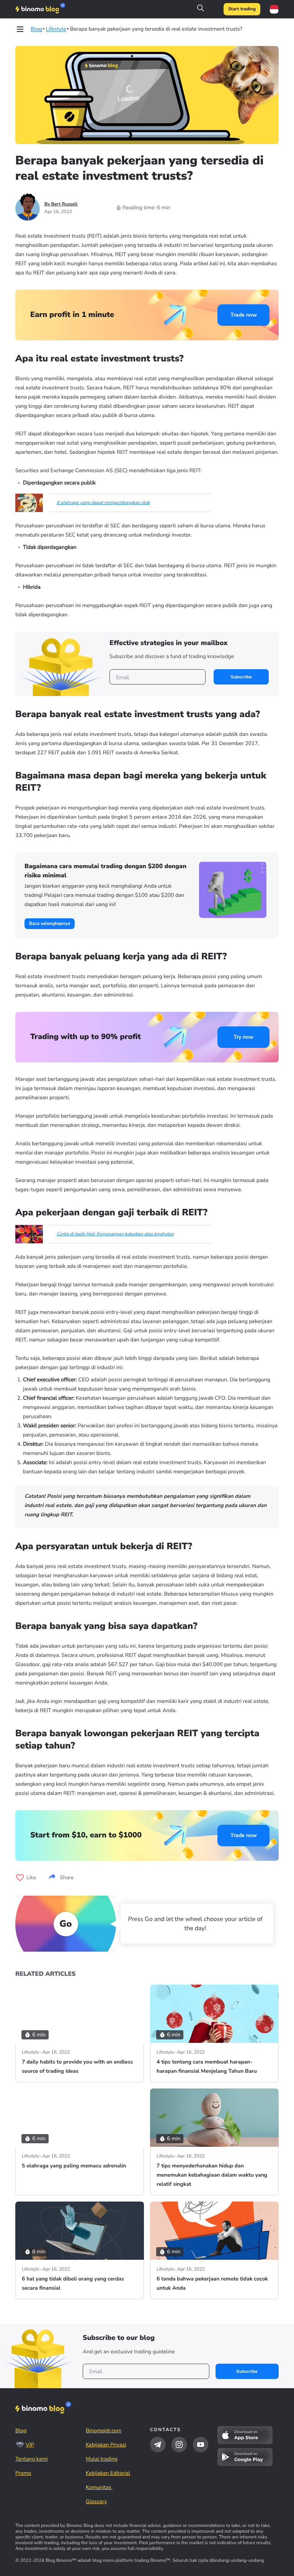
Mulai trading (102, 2459)
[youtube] (201, 2445)
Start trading (242, 9)
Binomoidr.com (104, 2431)
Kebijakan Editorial (108, 2473)
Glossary (96, 2501)
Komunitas (99, 2487)
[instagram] (179, 2445)
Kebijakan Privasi (106, 2445)
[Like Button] (20, 1878)
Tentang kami (31, 2459)
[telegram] (158, 2445)
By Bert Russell (61, 204)
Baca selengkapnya (50, 924)
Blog (21, 2431)
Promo (23, 2473)
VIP (30, 2445)
